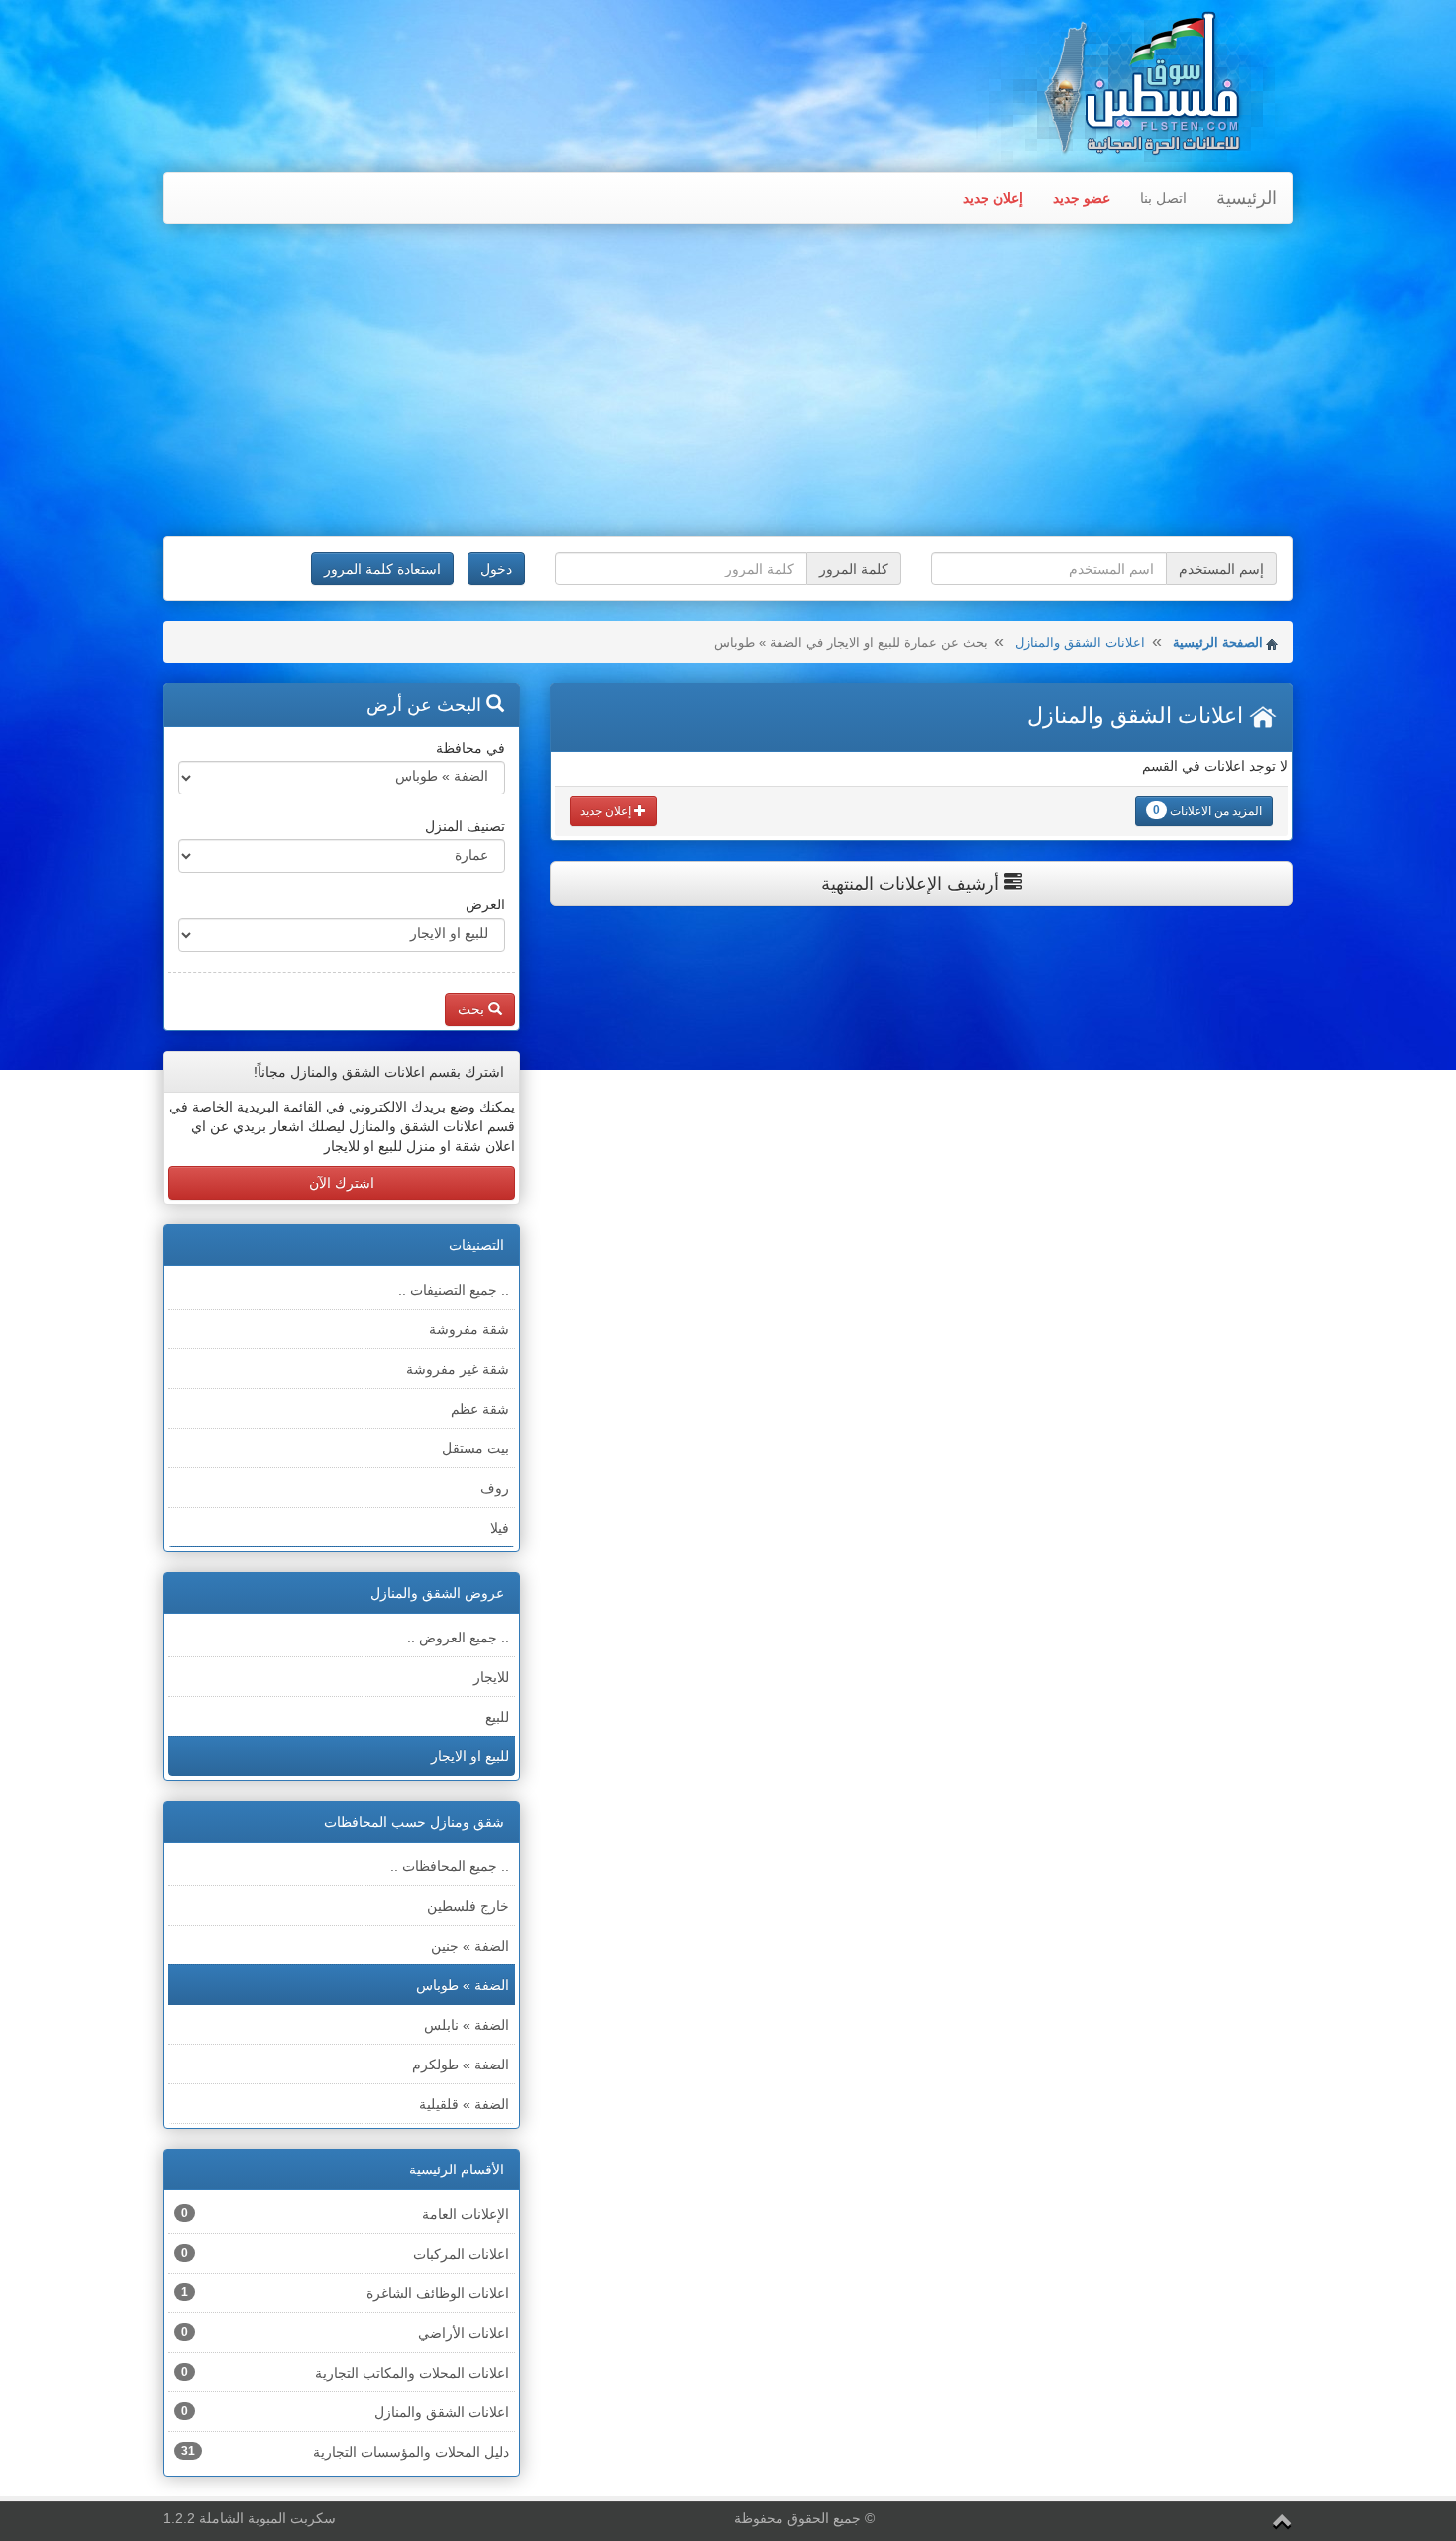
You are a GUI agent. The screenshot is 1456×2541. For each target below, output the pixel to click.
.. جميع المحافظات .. (450, 1866)
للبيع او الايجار (470, 1756)
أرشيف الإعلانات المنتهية (913, 884)
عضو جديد (1082, 198)
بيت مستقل (475, 1448)
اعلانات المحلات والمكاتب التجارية (345, 2373)
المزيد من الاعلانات (1207, 811)
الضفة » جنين (470, 1946)
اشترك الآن (342, 1183)
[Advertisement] (728, 382)
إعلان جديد (993, 198)
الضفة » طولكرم (461, 2065)
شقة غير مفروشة (458, 1369)
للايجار (491, 1677)
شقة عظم (480, 1409)
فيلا (500, 1528)
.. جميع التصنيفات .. (454, 1290)
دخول (496, 569)
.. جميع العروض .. (458, 1638)
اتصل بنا (1163, 198)
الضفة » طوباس (463, 1985)
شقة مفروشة (469, 1329)
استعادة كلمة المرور (382, 569)
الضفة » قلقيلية (464, 2104)
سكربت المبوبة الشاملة (267, 2518)
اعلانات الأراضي (345, 2333)
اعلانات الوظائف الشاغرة (345, 2293)
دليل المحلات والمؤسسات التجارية (345, 2452)
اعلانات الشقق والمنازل (1080, 642)
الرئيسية (1247, 198)
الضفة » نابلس (467, 2025)
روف (495, 1488)
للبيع (497, 1717)
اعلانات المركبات (345, 2254)
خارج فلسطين (468, 1906)
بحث (473, 1009)
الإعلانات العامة (345, 2214)
